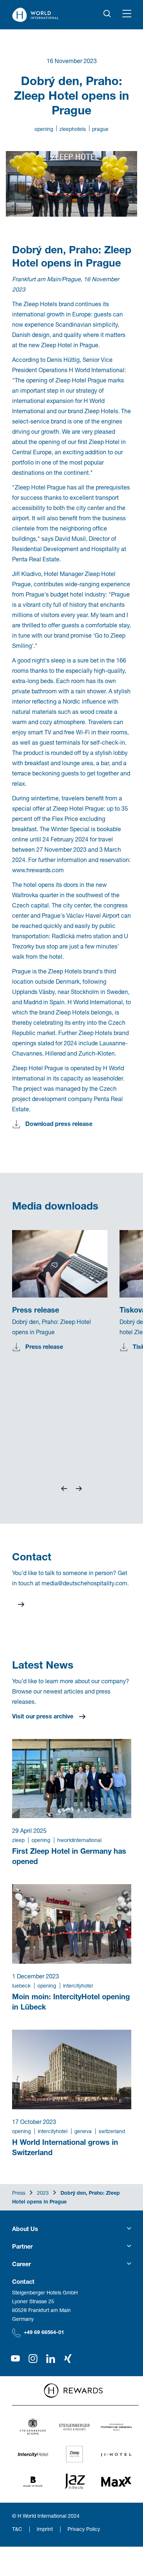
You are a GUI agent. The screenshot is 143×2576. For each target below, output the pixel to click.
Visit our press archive (43, 1716)
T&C (17, 2529)
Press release (44, 1346)
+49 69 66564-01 (44, 2332)
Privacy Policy (84, 2529)
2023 (43, 2193)
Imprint (45, 2529)
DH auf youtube (15, 2359)
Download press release (59, 1124)
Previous (64, 1489)
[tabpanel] (66, 1300)
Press (19, 2193)
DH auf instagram (33, 2359)
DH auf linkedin (51, 2359)
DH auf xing (68, 2359)
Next (79, 1489)
